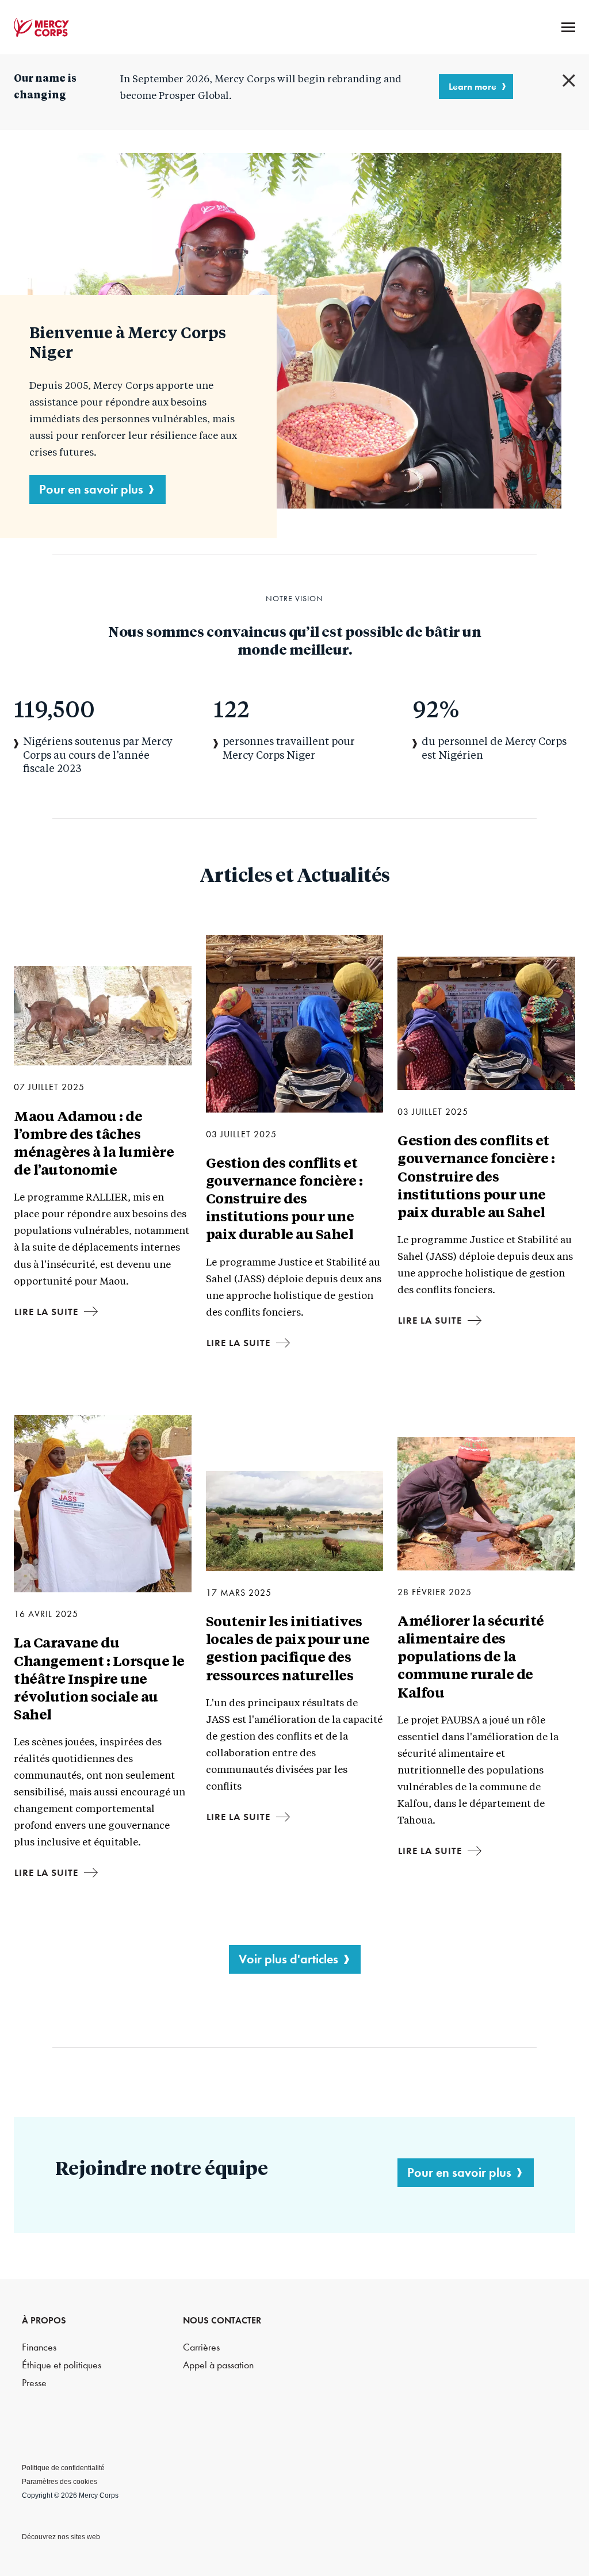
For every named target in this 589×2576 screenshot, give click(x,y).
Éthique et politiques (62, 2365)
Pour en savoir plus (91, 489)
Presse (34, 2383)
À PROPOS (44, 2320)
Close (569, 81)
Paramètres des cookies (60, 2482)
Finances (39, 2347)
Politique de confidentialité (63, 2468)
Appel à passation (218, 2365)
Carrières (201, 2347)
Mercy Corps (41, 28)
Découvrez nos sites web (61, 2537)
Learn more (473, 86)
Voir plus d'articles (288, 1959)
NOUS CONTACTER (222, 2320)
